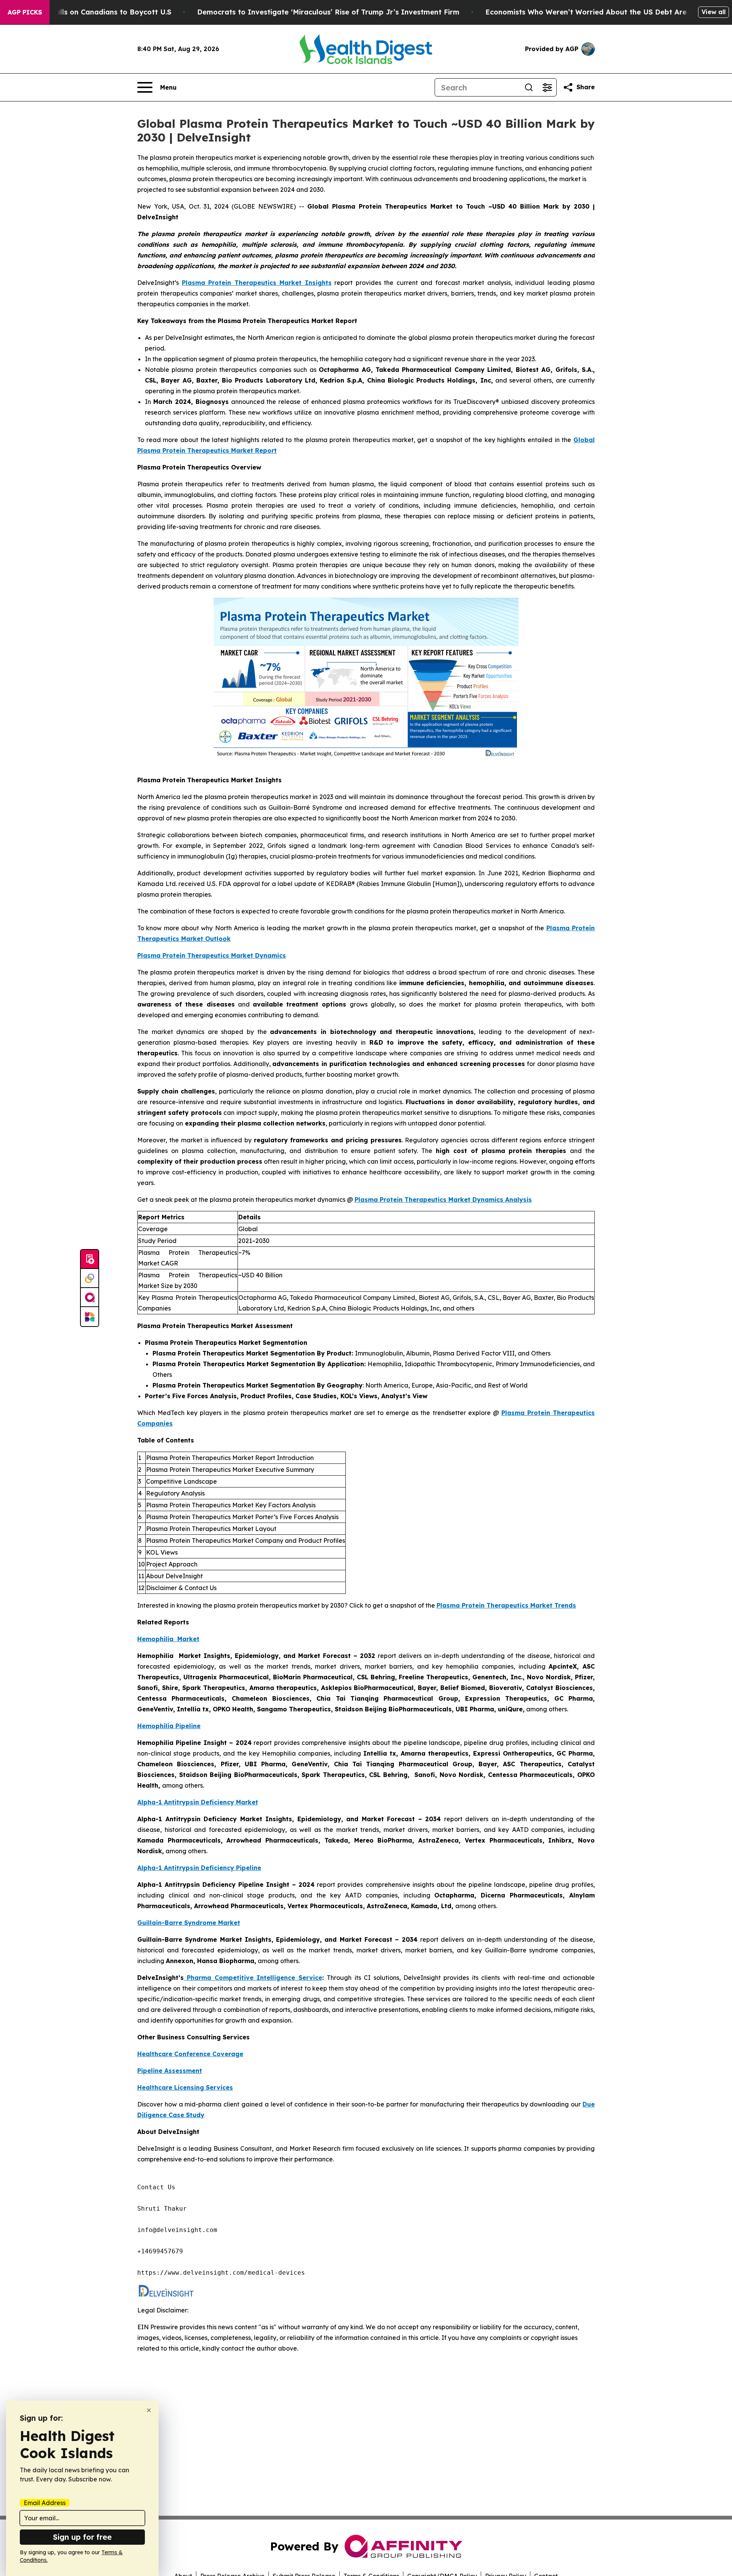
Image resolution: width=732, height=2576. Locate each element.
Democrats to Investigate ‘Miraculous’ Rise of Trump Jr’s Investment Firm (328, 12)
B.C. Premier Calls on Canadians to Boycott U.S (89, 12)
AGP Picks (25, 12)
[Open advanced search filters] (547, 87)
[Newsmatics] (90, 1317)
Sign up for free (82, 2537)
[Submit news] (90, 1259)
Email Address (45, 2503)
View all (714, 12)
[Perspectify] (90, 1278)
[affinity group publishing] (90, 1298)
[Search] (529, 87)
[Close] (149, 2410)
